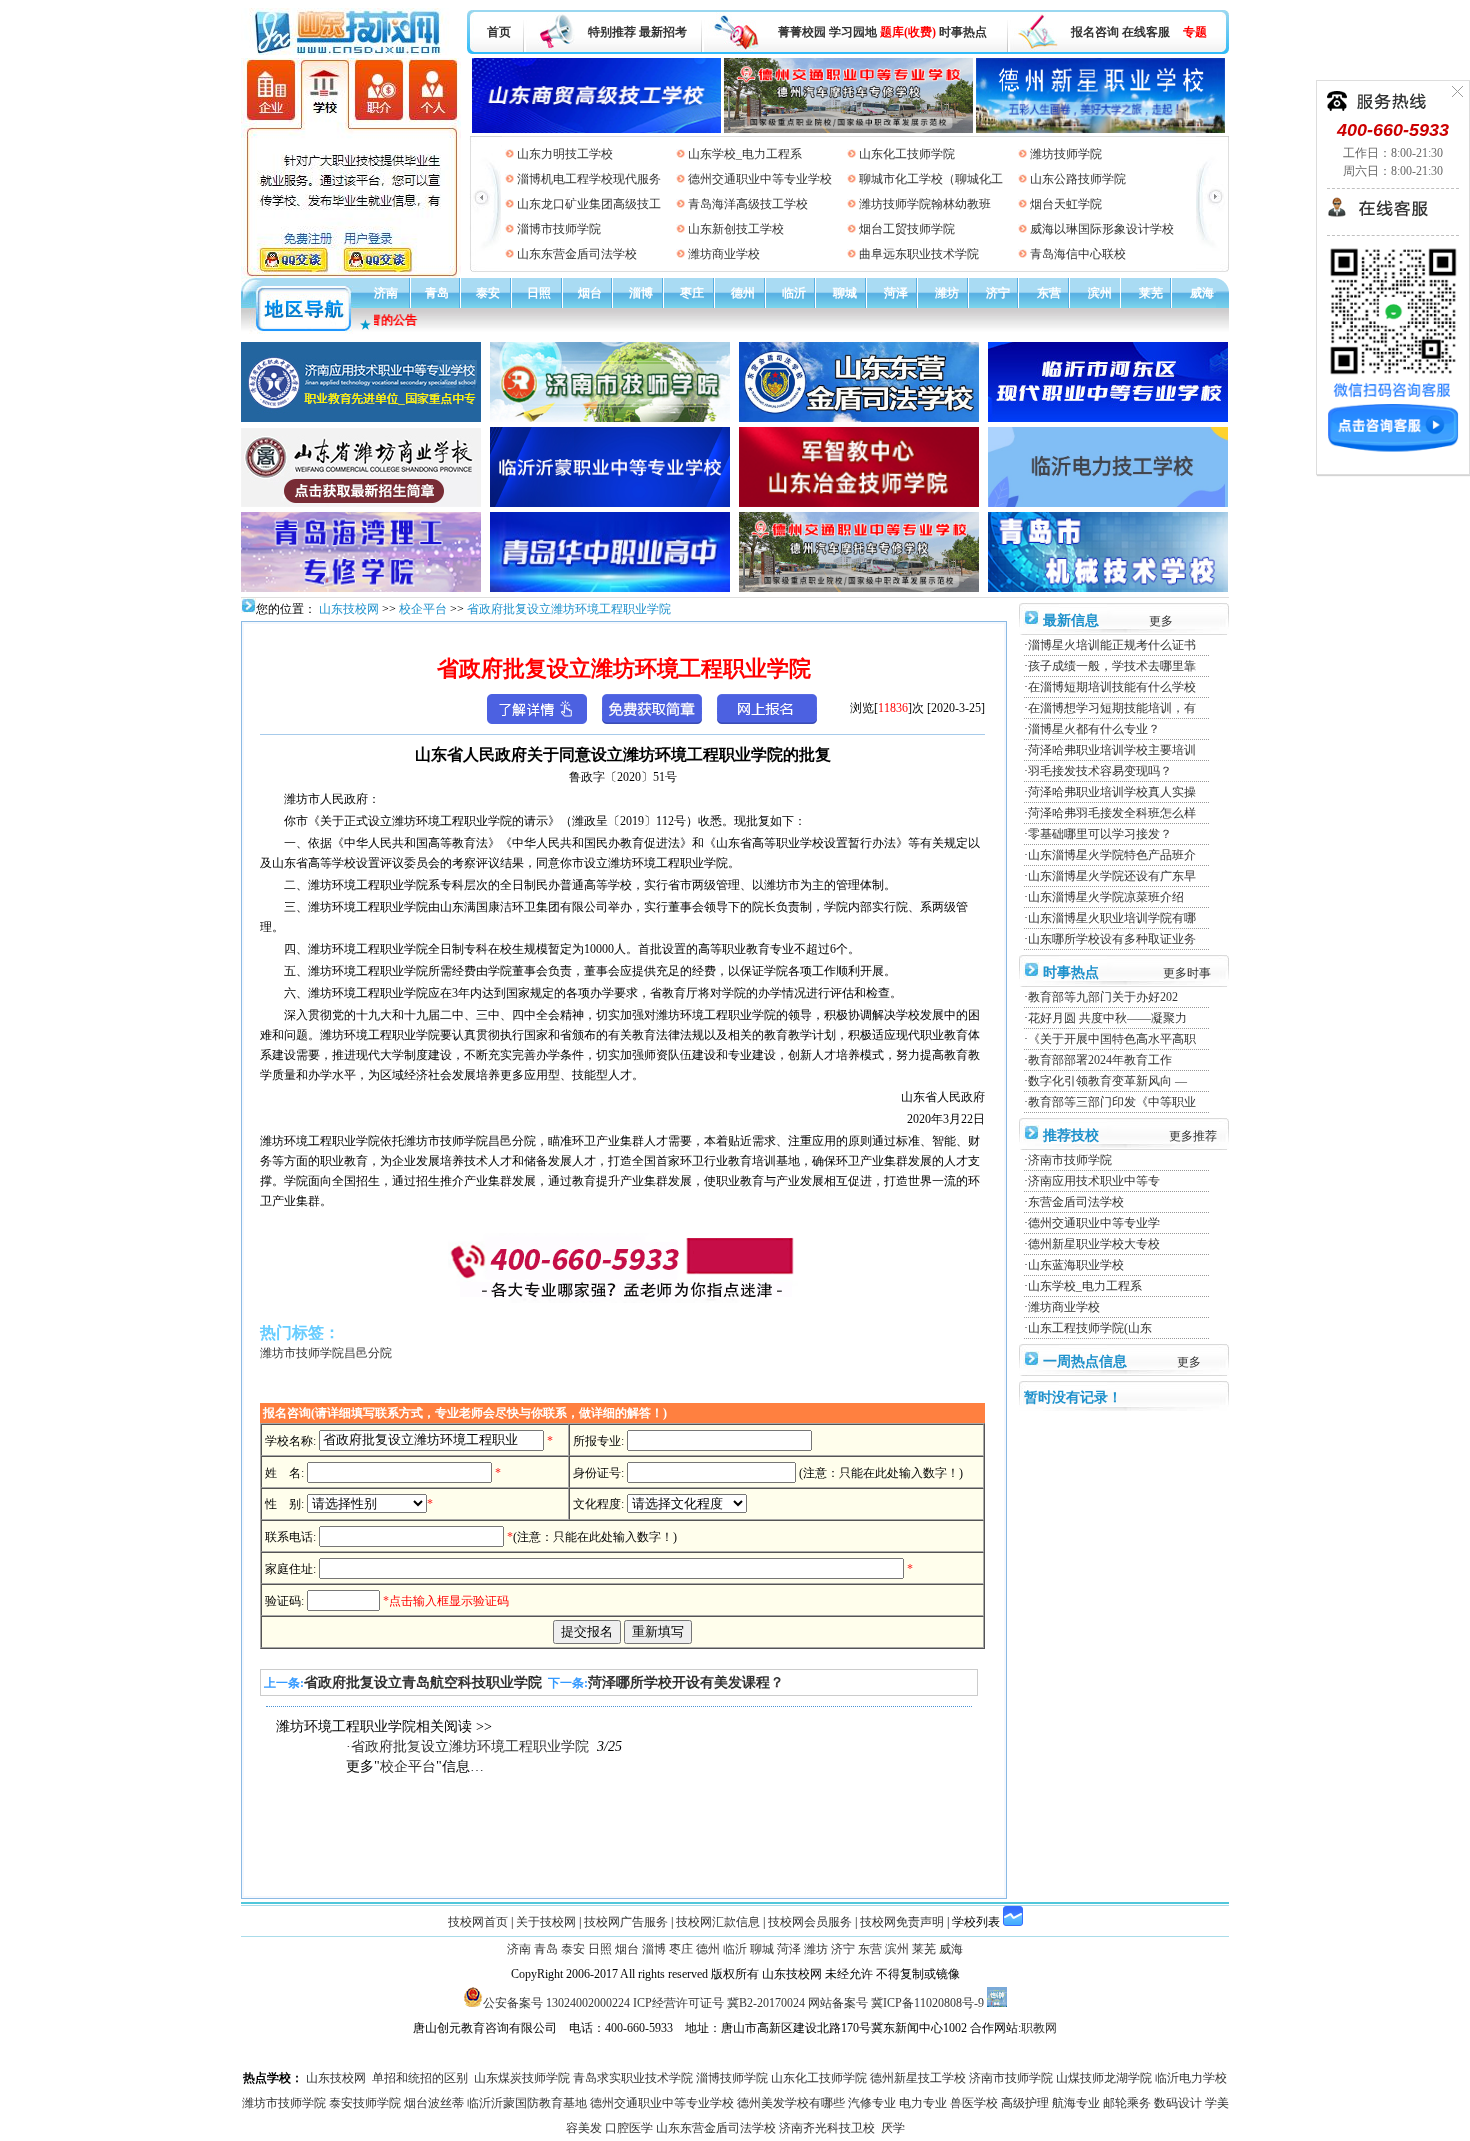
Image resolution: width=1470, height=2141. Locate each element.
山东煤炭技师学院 (522, 2078)
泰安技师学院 (365, 2103)
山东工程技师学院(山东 (1090, 1328)
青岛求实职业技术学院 (633, 2078)
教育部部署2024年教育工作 (1100, 1060)
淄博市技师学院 (559, 229)
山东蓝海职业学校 (1076, 1265)
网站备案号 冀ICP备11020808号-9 (896, 2003)
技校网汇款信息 (718, 1922)
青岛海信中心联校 (1078, 254)
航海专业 (1076, 2103)
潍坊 (947, 293)
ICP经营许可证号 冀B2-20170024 (719, 2003)
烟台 (590, 293)
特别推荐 (612, 32)
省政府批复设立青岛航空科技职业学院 (423, 1682)
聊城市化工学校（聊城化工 (931, 179)
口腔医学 (629, 2128)
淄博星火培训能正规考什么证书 (1112, 645)
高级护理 (1025, 2103)
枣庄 (692, 293)
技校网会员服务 (810, 1922)
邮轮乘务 (1127, 2103)
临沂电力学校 (1191, 2078)
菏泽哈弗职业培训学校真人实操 (1112, 792)
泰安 (488, 293)
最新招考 (663, 32)
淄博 (641, 293)
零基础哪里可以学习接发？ (1100, 834)
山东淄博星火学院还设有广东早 (1112, 876)
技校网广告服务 (626, 1922)
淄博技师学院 (732, 2078)
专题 (1195, 32)
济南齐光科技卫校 (827, 2128)
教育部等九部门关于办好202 (1103, 997)
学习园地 (853, 32)
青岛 (437, 293)
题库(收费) (908, 32)
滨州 (1100, 293)
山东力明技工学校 (565, 154)
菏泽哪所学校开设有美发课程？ (686, 1682)
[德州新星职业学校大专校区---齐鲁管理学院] (1100, 92)
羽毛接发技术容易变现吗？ (1100, 771)
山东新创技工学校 (736, 229)
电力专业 (923, 2103)
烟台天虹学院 (1066, 204)
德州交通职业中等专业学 (1094, 1223)
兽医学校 (974, 2103)
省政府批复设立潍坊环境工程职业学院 (569, 609)
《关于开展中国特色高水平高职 (1112, 1039)
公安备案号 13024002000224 (556, 2003)
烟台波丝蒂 (434, 2103)
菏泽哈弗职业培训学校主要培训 (1112, 750)
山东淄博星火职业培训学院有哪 (1112, 918)
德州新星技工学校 (918, 2078)
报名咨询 (1095, 32)
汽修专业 (872, 2103)
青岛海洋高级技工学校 (748, 204)
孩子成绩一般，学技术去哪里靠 (1112, 666)
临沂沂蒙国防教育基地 (527, 2103)
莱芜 (1151, 293)
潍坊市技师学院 (284, 2103)
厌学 (893, 2128)
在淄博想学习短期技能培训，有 (1112, 708)
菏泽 (896, 293)
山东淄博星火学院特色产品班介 (1112, 855)
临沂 (794, 293)
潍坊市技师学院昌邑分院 (326, 1353)
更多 (1161, 621)
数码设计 (1178, 2103)
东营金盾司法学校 (1076, 1202)
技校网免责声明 (902, 1922)
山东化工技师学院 (907, 154)
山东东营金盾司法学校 (577, 254)
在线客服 (1146, 32)
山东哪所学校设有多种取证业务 (1112, 939)
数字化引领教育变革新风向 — (1107, 1081)
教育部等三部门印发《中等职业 (1112, 1102)
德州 (743, 293)
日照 (539, 293)
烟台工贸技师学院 (907, 229)
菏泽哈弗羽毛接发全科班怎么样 (1112, 813)
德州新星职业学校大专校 (1094, 1244)
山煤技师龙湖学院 (1104, 2078)
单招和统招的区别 (420, 2078)
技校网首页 (478, 1922)
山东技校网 (347, 609)
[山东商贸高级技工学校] (596, 92)
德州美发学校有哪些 (791, 2103)
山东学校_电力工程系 (745, 154)
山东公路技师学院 (1078, 179)
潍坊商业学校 (724, 254)
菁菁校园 (802, 32)
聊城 (845, 293)
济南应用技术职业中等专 (1094, 1181)
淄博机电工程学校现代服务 (589, 179)
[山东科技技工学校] (848, 92)
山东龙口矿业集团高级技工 (589, 204)
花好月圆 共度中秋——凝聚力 (1107, 1018)
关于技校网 (546, 1922)
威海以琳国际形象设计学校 (1102, 229)
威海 (1202, 293)
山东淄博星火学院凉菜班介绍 (1106, 897)
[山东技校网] (349, 51)
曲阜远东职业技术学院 (919, 254)
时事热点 (963, 32)
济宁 (998, 293)
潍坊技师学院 (1066, 154)
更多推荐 (1193, 1136)
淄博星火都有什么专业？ (1094, 729)
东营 (1049, 293)
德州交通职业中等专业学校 (760, 179)
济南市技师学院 (1070, 1160)
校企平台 (423, 609)
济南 (386, 293)
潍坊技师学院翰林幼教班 (925, 204)
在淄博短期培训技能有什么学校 (1112, 687)
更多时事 (1187, 973)
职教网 (1039, 2028)
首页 (499, 32)
